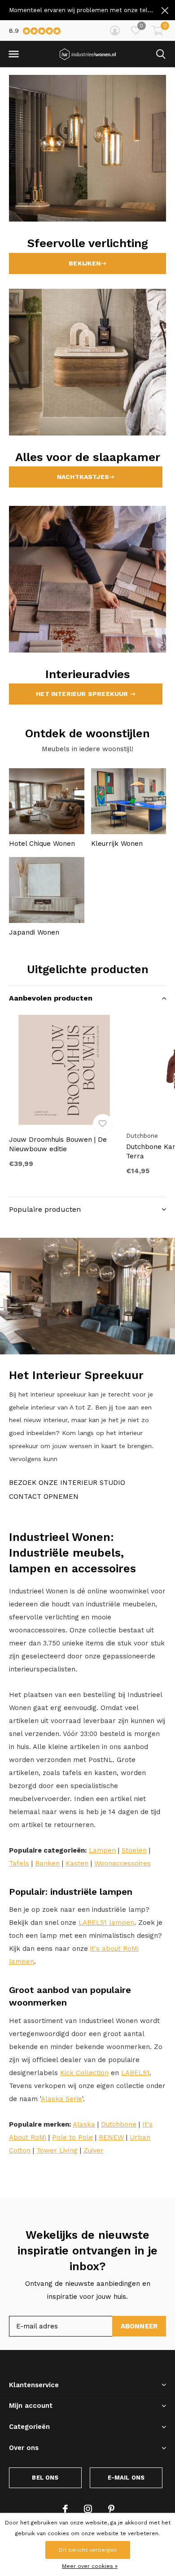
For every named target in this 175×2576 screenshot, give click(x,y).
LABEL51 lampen (106, 1923)
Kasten (77, 1863)
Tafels (19, 1863)
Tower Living (57, 2150)
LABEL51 (135, 2073)
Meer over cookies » (90, 2566)
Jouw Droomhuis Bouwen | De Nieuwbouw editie (58, 1144)
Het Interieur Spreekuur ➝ (86, 694)
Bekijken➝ (87, 263)
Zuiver (94, 2150)
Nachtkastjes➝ (86, 477)
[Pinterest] (111, 2509)
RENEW (111, 2137)
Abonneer (139, 2326)
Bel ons (45, 2478)
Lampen (102, 1850)
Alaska (84, 2124)
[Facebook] (65, 2509)
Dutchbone (119, 2124)
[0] (157, 30)
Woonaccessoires (122, 1863)
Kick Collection (84, 2073)
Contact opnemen (44, 1497)
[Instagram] (88, 2509)
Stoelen (134, 1850)
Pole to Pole (72, 2137)
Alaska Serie (61, 2099)
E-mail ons (126, 2478)
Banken (47, 1863)
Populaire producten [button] (45, 1209)
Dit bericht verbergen (88, 2550)
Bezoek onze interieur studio (67, 1483)
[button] (13, 54)
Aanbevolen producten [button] (51, 998)
